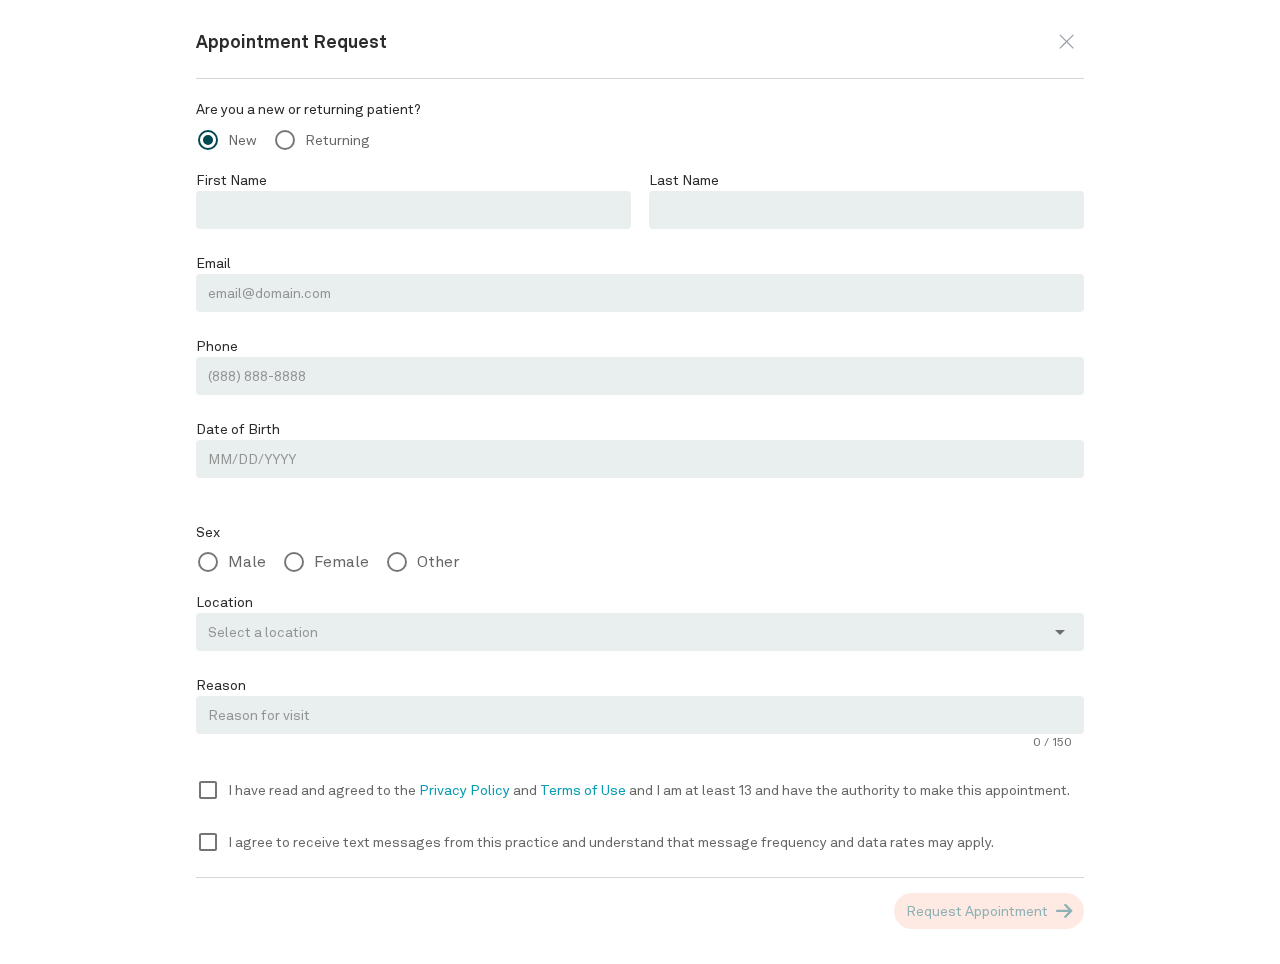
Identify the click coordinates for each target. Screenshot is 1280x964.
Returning (337, 140)
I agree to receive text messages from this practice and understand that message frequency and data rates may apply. (611, 842)
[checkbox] (208, 790)
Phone (217, 346)
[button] (1066, 41)
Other (438, 561)
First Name (231, 180)
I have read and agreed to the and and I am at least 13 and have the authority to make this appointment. (649, 790)
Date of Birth (238, 429)
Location (224, 602)
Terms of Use (584, 790)
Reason (221, 685)
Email (213, 263)
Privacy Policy (466, 790)
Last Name (684, 180)
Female (341, 561)
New (242, 140)
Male (247, 561)
